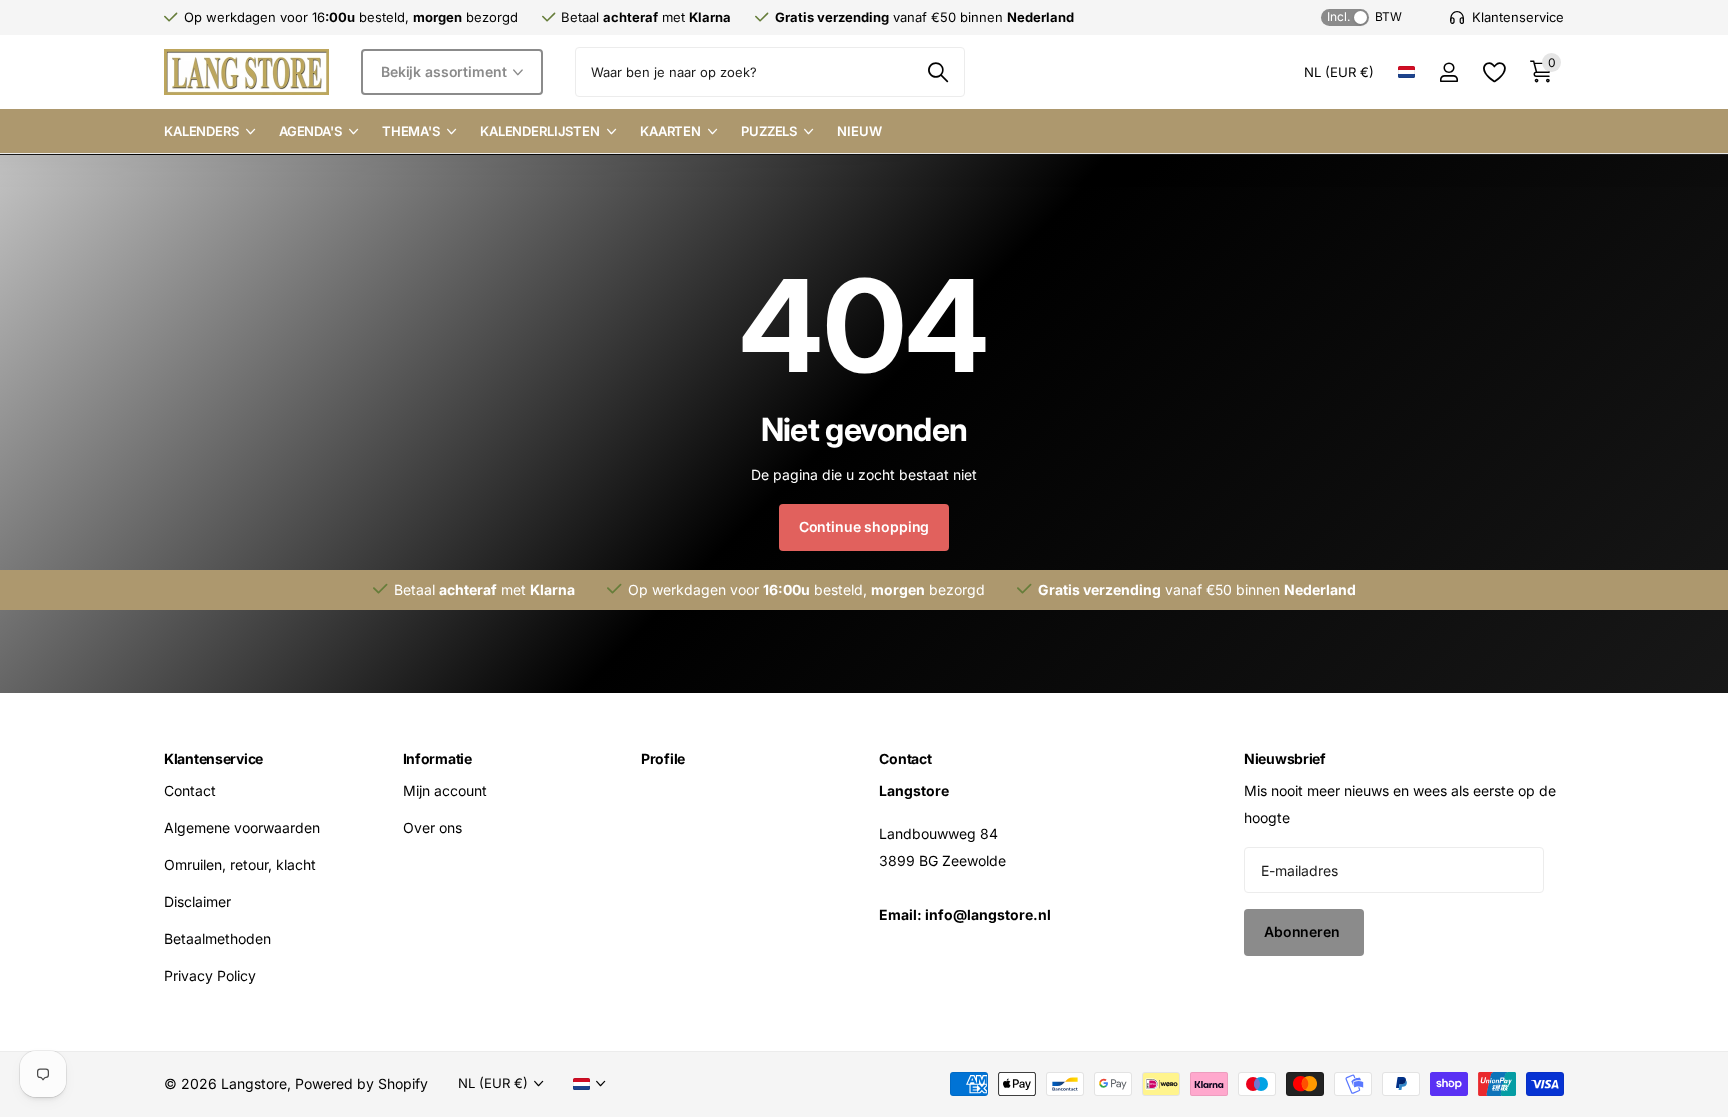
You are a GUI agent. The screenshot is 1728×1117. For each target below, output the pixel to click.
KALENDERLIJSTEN (540, 131)
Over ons (432, 827)
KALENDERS (201, 131)
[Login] (1448, 72)
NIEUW (859, 131)
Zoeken (937, 72)
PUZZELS (769, 131)
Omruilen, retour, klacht (240, 864)
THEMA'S (411, 131)
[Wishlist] (1493, 72)
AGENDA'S (310, 131)
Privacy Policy (210, 975)
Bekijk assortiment (445, 71)
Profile (663, 758)
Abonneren (1304, 931)
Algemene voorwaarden (242, 827)
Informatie (437, 758)
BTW (1364, 16)
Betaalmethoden (217, 938)
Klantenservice (213, 758)
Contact (190, 790)
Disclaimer (197, 901)
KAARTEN (670, 131)
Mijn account (445, 790)
